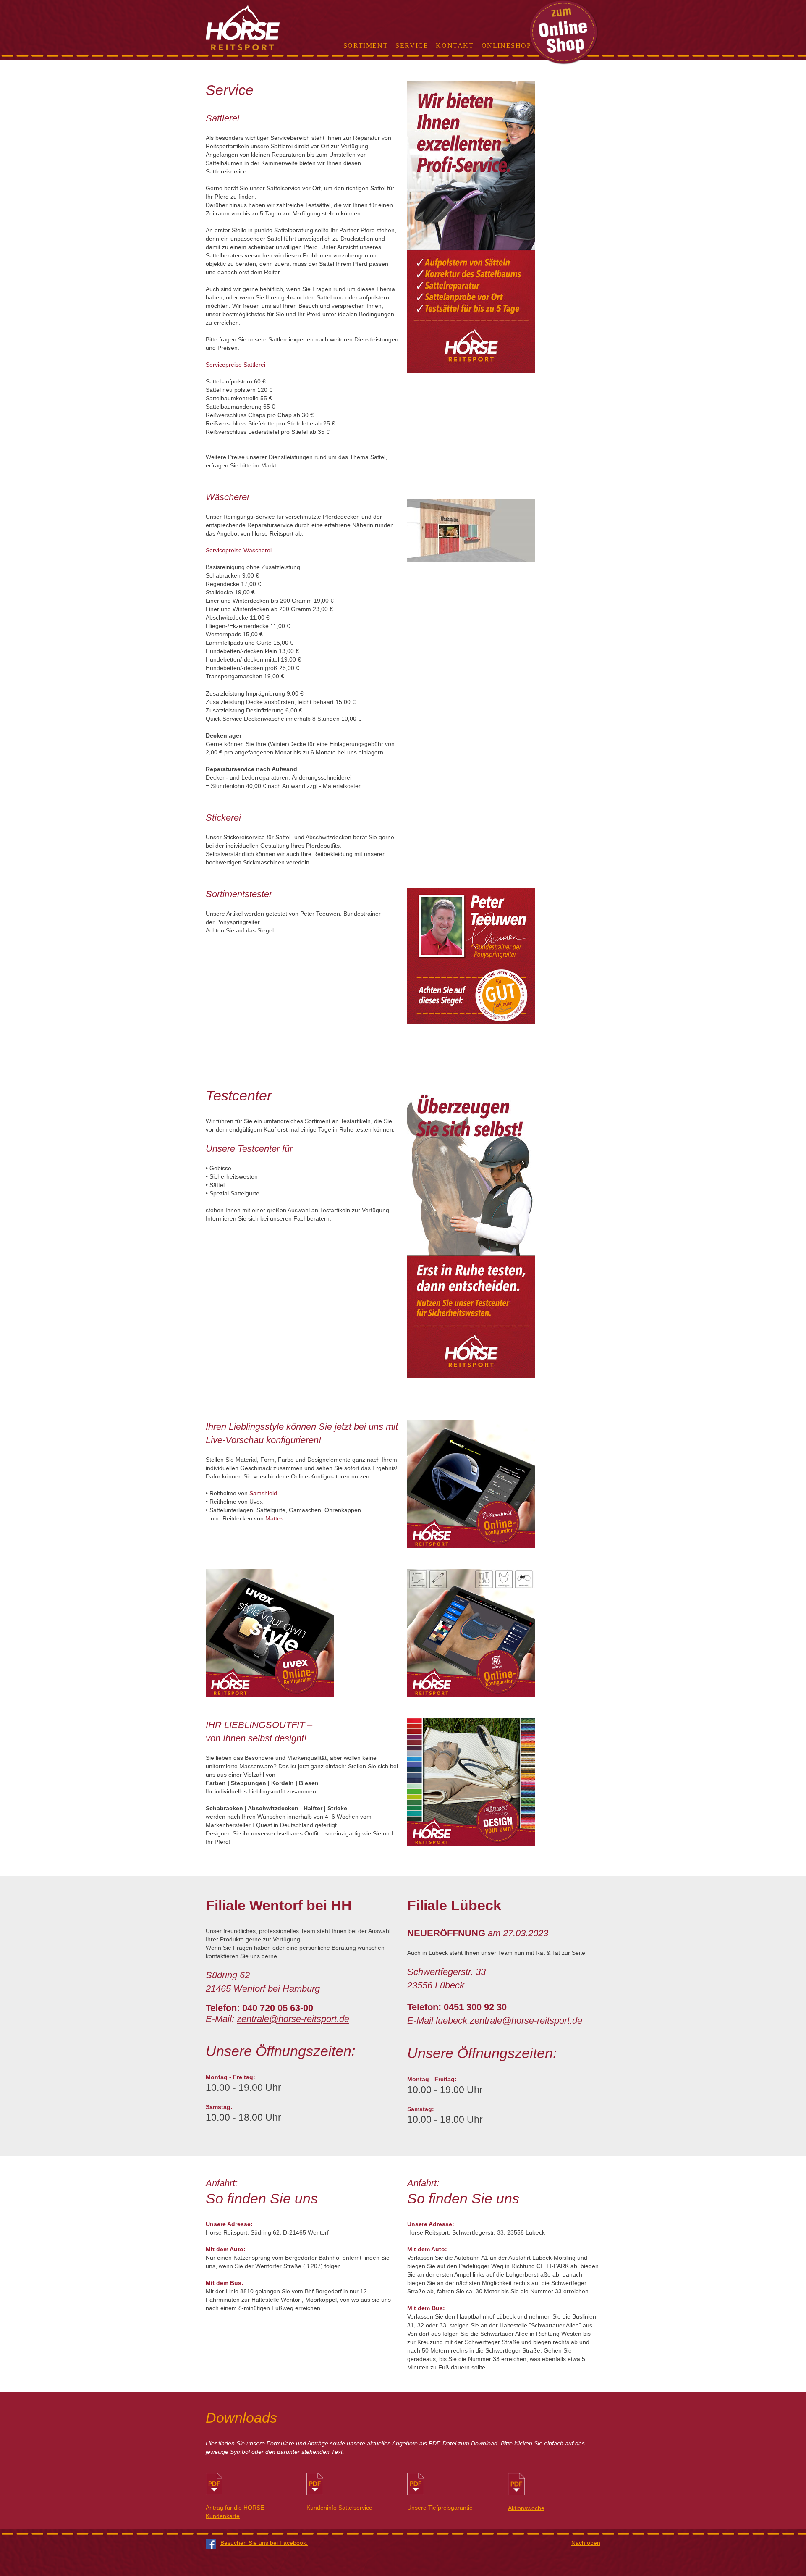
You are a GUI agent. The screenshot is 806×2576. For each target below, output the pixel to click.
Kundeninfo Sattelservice (339, 2508)
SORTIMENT (366, 46)
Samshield (263, 1493)
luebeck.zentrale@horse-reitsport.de (509, 2021)
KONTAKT (455, 46)
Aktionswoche (526, 2508)
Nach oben (586, 2543)
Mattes (274, 1518)
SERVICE (412, 46)
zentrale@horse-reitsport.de (293, 2019)
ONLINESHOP (506, 46)
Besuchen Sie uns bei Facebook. (264, 2543)
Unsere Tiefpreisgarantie (440, 2508)
